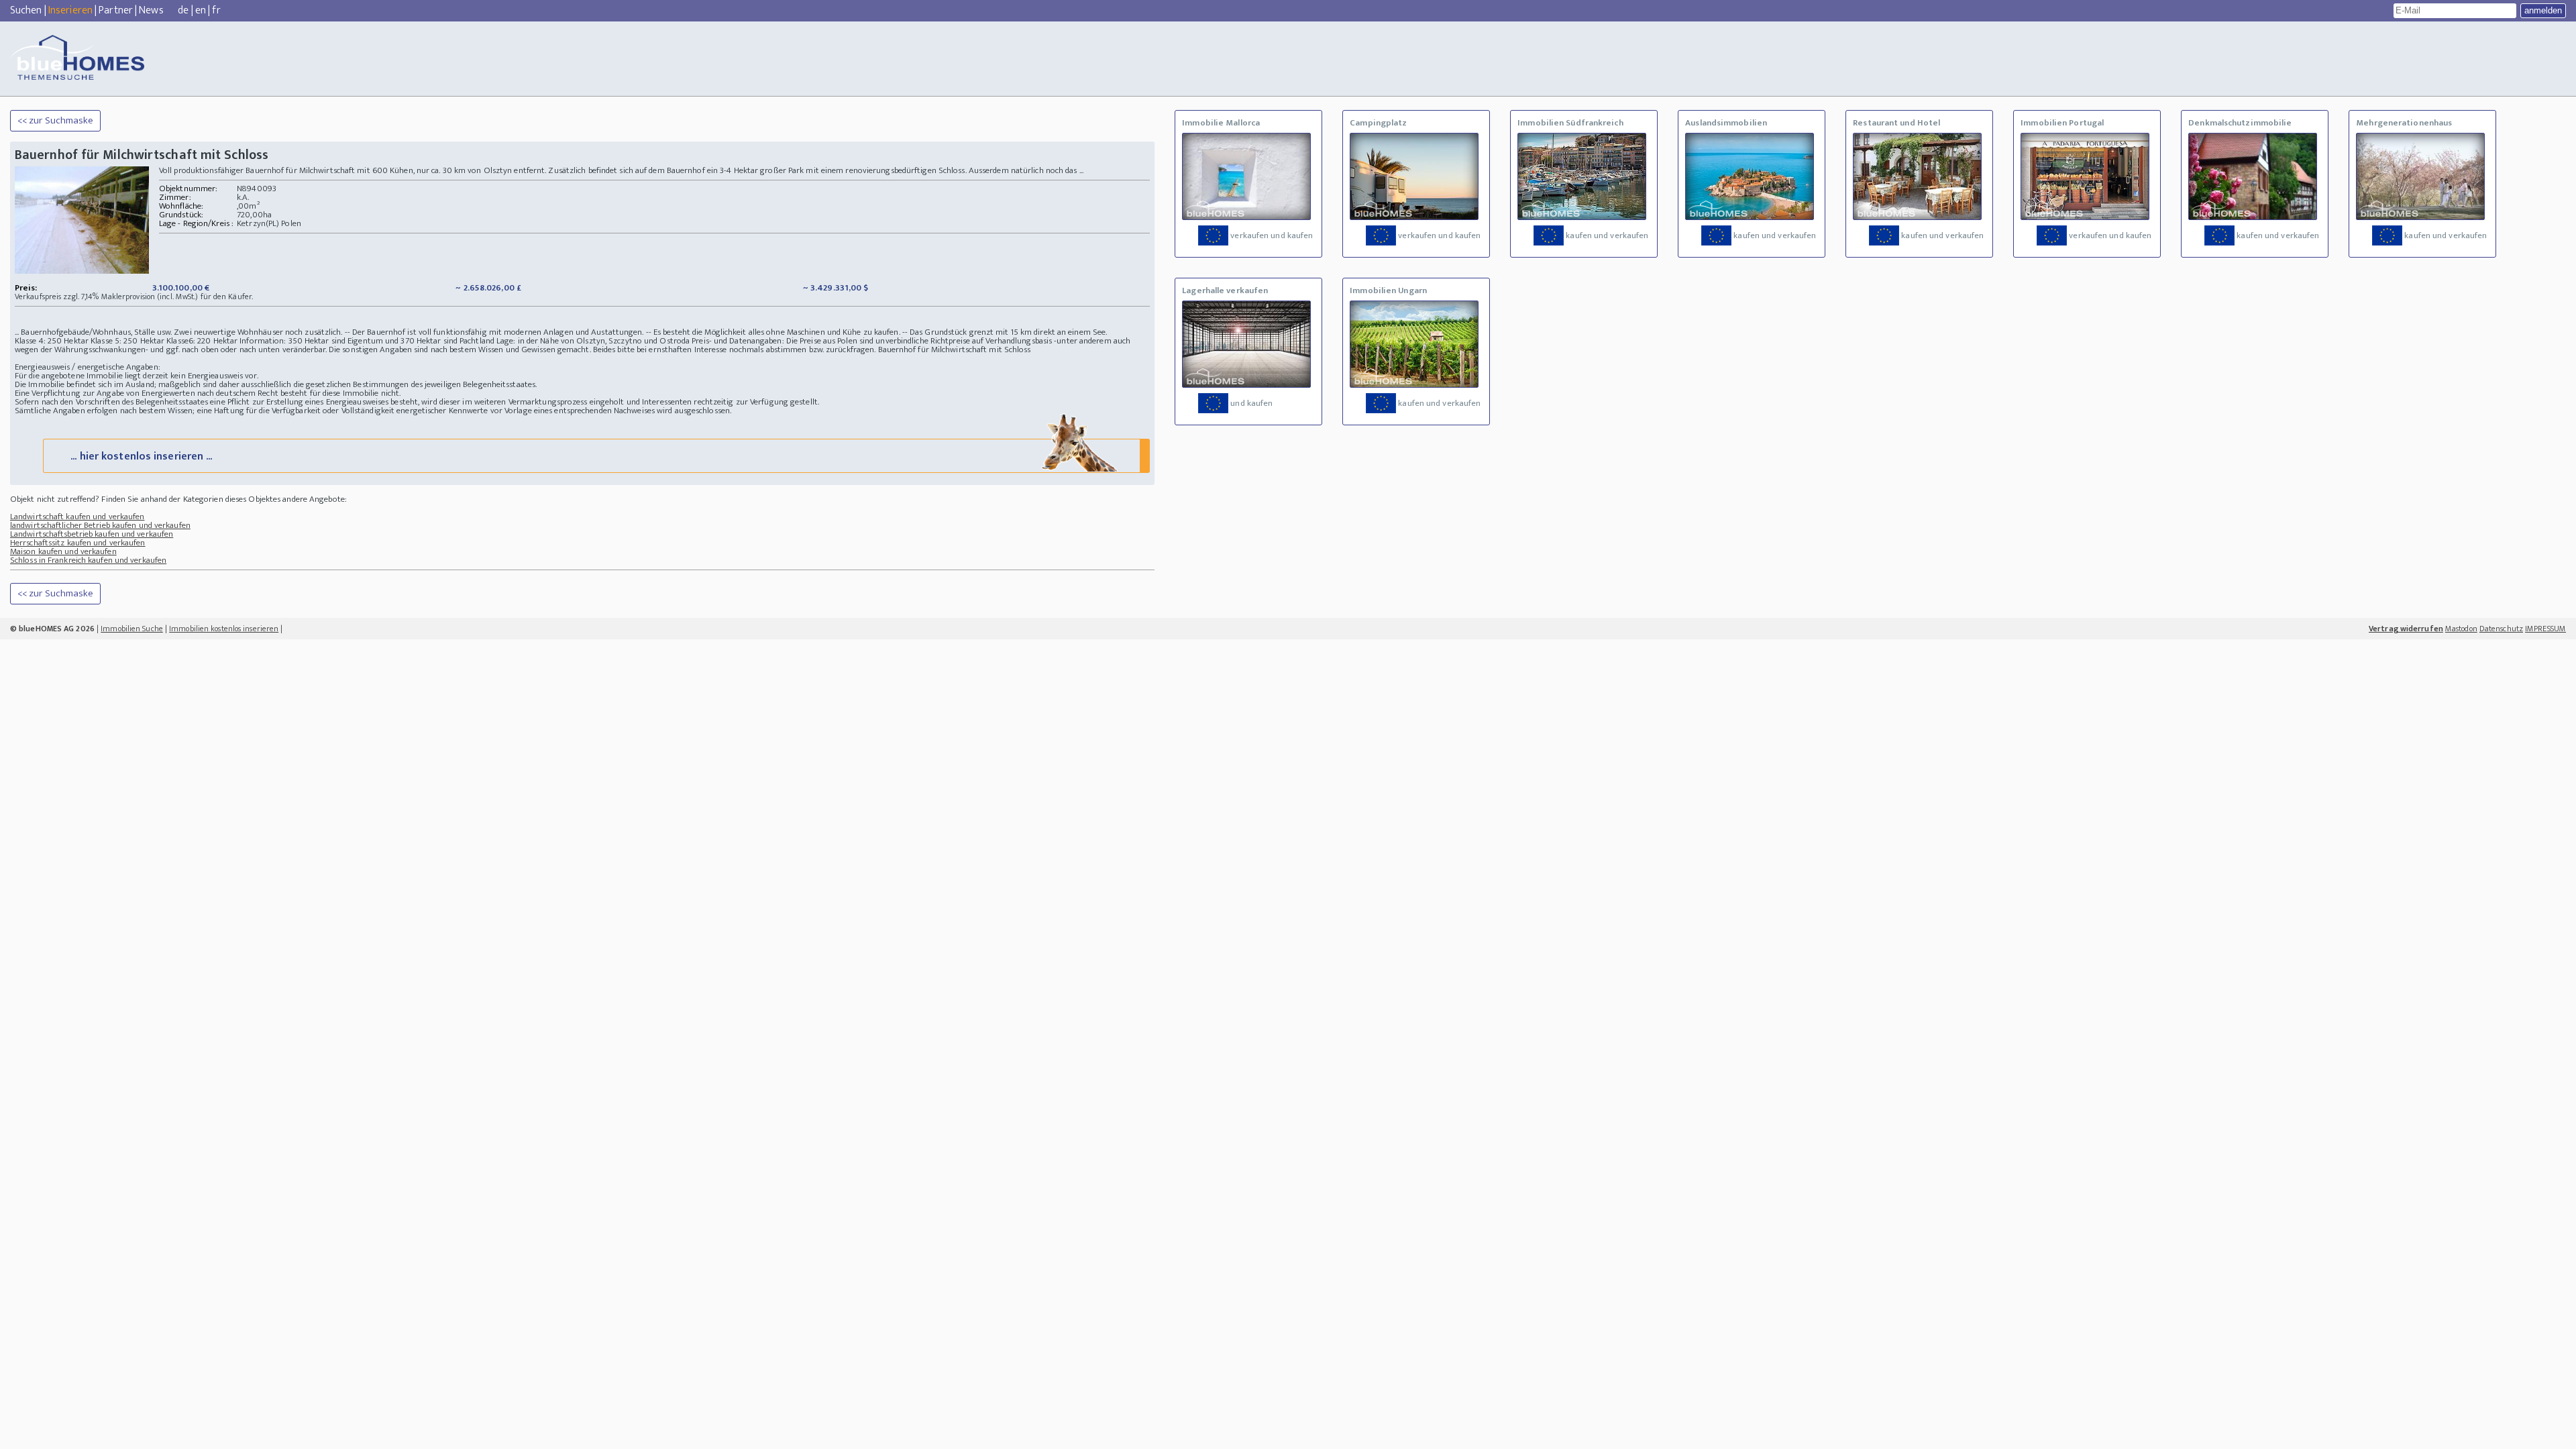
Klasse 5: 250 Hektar (127, 341)
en (201, 10)
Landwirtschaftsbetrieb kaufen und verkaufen (92, 534)
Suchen (26, 10)
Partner (116, 10)
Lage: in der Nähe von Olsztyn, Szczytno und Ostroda (593, 341)
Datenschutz (2501, 629)
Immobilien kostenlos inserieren (224, 629)
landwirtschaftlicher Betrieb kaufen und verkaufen (100, 525)
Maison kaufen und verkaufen (63, 551)
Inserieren (70, 10)
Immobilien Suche (132, 629)
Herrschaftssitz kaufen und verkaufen (78, 543)
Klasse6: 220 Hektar (202, 341)
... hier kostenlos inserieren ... (141, 457)
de (183, 10)
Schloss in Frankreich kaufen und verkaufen (88, 560)
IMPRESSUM (2545, 629)
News (151, 10)
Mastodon (2461, 629)
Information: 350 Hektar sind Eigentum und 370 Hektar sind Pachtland (367, 341)
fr (216, 10)
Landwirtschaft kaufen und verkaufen (77, 517)
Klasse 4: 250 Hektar (52, 341)
